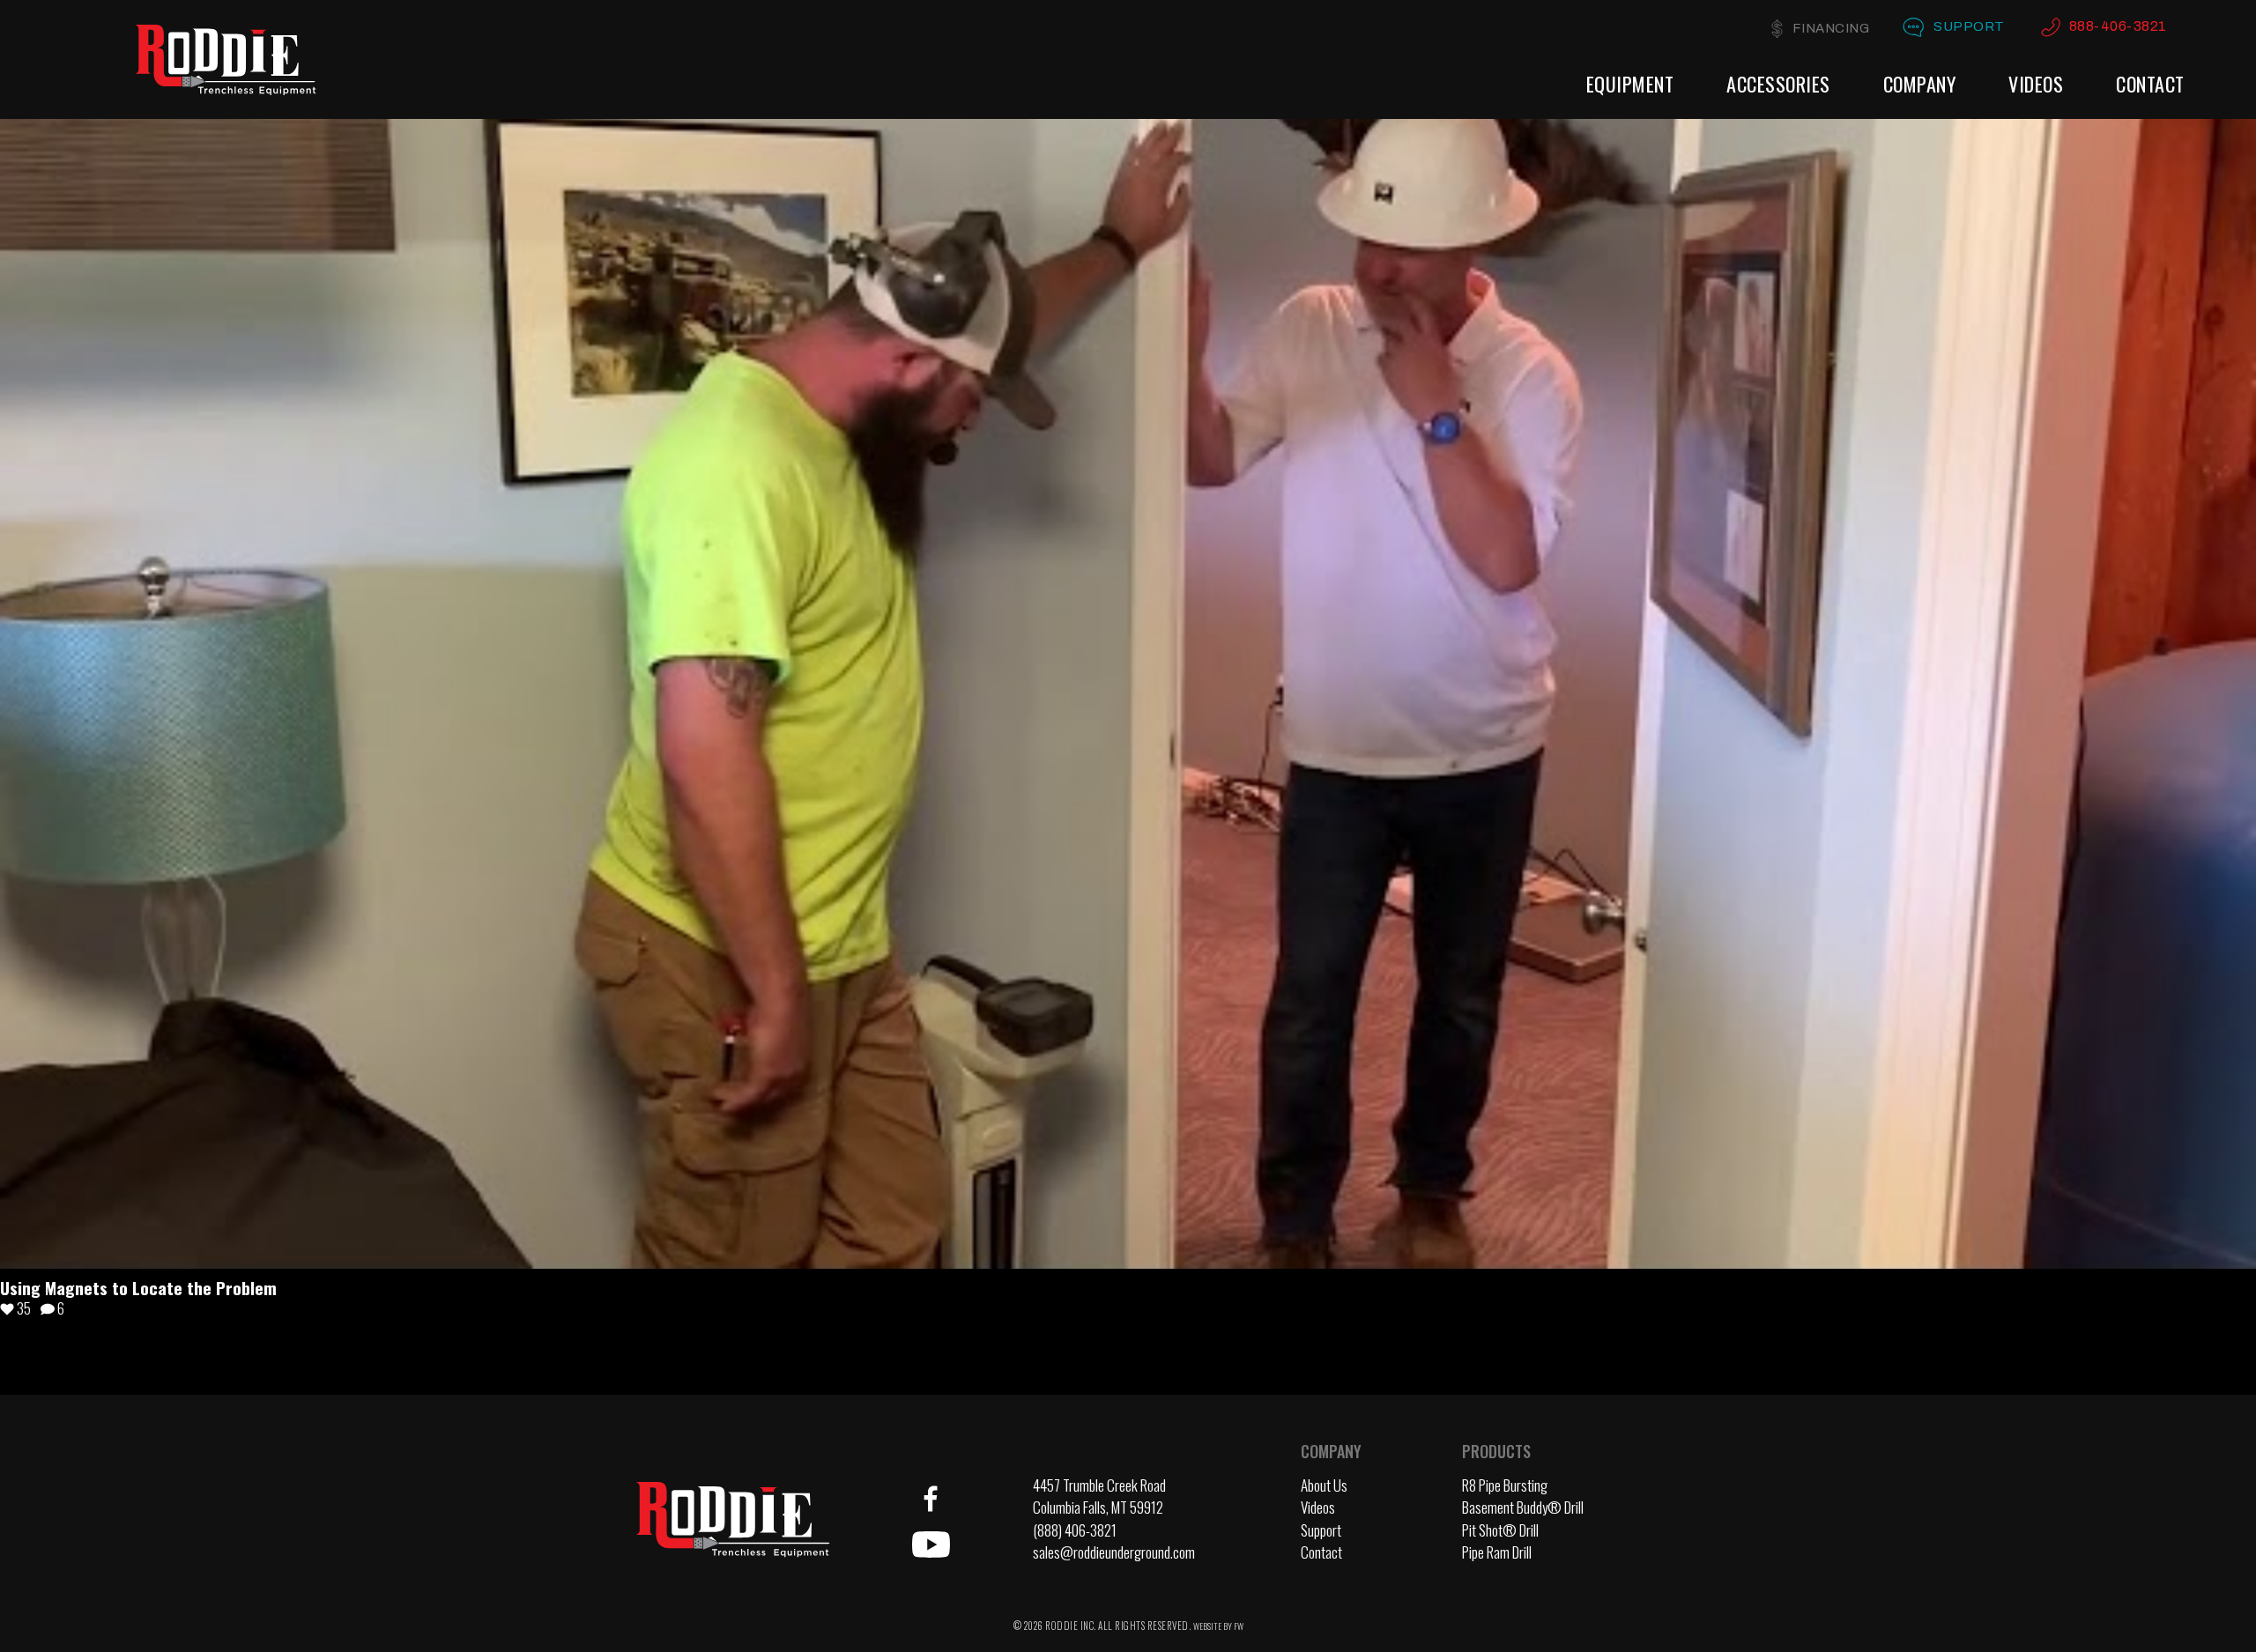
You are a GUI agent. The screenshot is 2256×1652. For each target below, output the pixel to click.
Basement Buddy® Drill (1523, 1507)
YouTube (931, 1545)
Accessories (1778, 84)
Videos (2036, 84)
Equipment (1630, 84)
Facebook (931, 1499)
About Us (1324, 1485)
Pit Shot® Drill (1500, 1530)
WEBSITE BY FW (1218, 1626)
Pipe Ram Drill (1497, 1552)
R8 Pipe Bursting (1505, 1485)
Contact (2150, 84)
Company (1920, 84)
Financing (1831, 28)
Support (1969, 26)
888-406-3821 (2118, 26)
